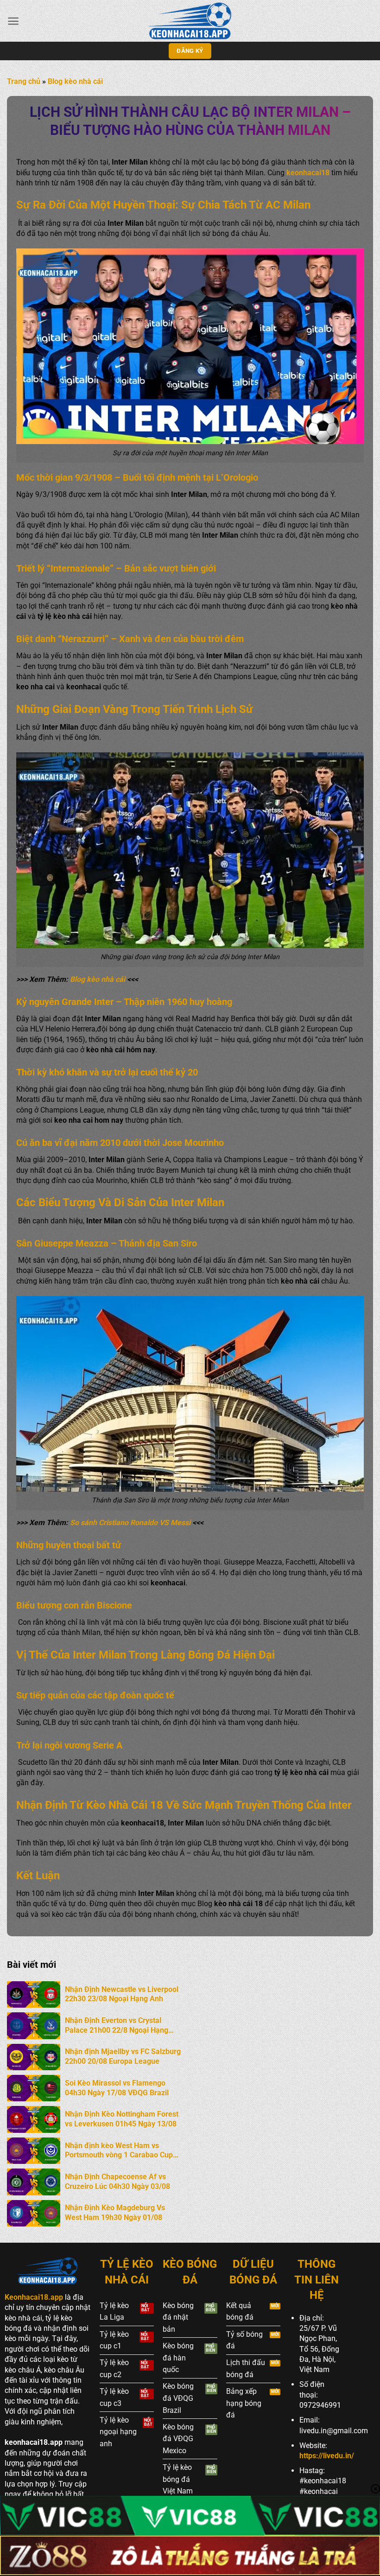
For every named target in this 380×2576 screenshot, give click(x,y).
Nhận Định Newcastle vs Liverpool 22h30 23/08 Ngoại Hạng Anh (122, 1994)
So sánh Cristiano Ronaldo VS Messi (130, 1523)
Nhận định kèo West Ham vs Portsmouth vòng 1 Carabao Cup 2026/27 (119, 2151)
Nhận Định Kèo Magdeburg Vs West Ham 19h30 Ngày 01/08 (115, 2213)
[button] (13, 21)
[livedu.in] (190, 21)
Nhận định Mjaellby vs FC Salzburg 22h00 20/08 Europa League (123, 2056)
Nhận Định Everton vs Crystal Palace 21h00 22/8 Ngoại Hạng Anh (117, 2026)
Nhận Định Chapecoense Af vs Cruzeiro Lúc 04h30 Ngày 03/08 (117, 2182)
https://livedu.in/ (327, 2456)
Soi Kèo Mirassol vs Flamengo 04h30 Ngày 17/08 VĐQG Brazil (117, 2088)
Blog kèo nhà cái (75, 81)
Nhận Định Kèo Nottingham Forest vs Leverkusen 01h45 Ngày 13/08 (122, 2119)
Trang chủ (24, 81)
